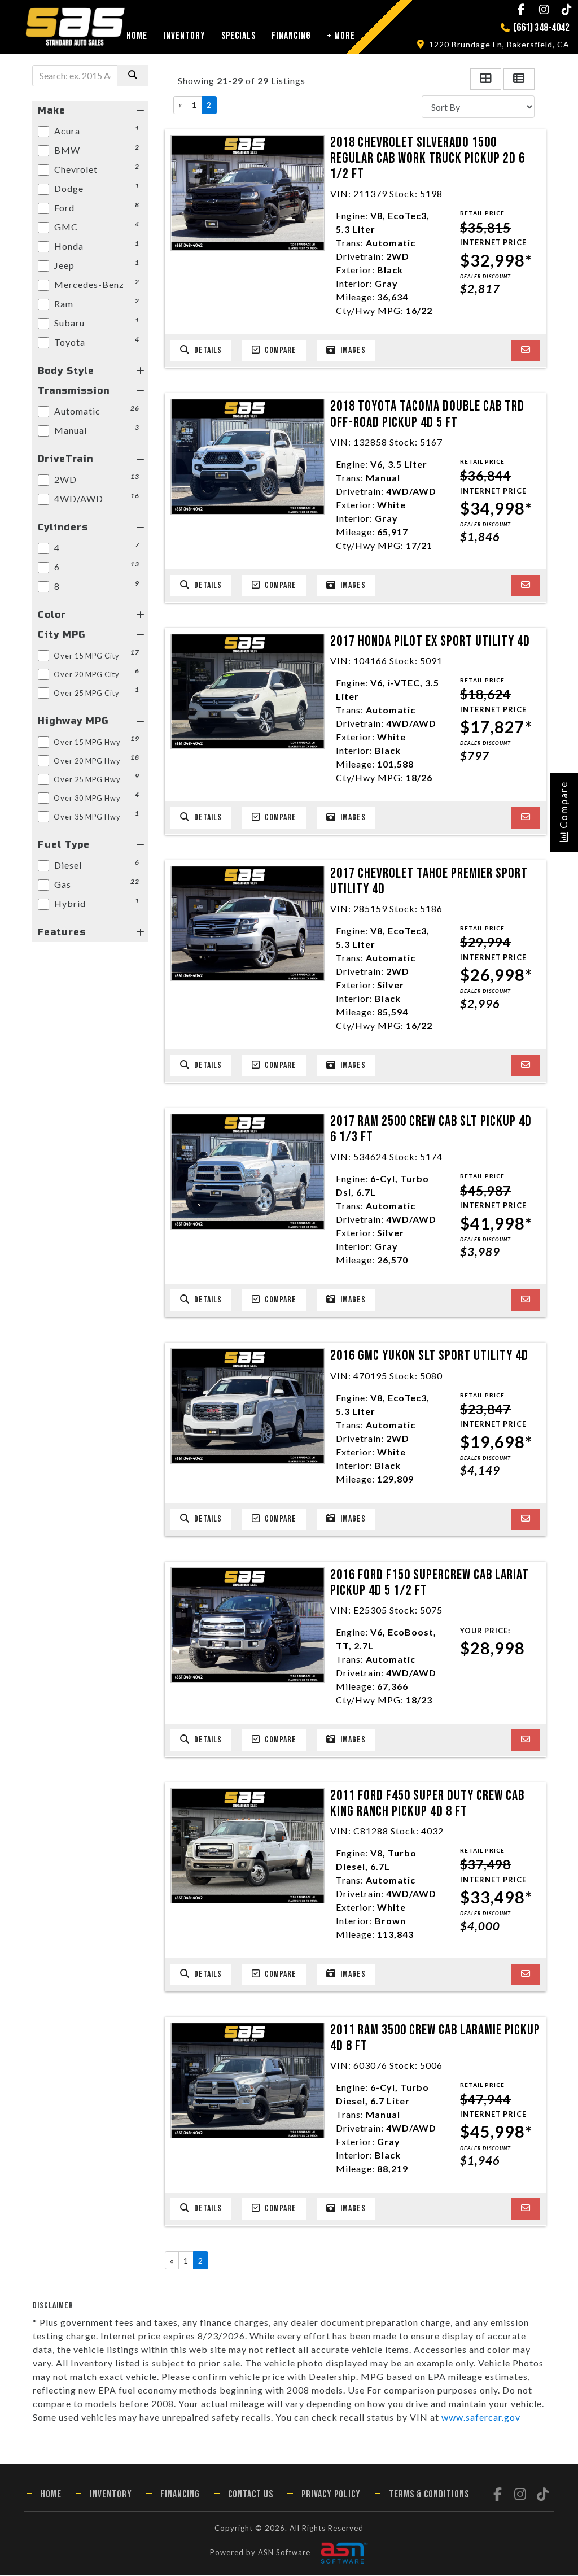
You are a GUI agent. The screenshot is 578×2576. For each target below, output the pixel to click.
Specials (238, 36)
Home (137, 36)
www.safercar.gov (481, 2417)
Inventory (184, 36)
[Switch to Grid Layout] (486, 79)
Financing (291, 36)
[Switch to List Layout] (519, 79)
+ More (341, 36)
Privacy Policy (331, 2494)
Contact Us (251, 2494)
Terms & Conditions (429, 2494)
